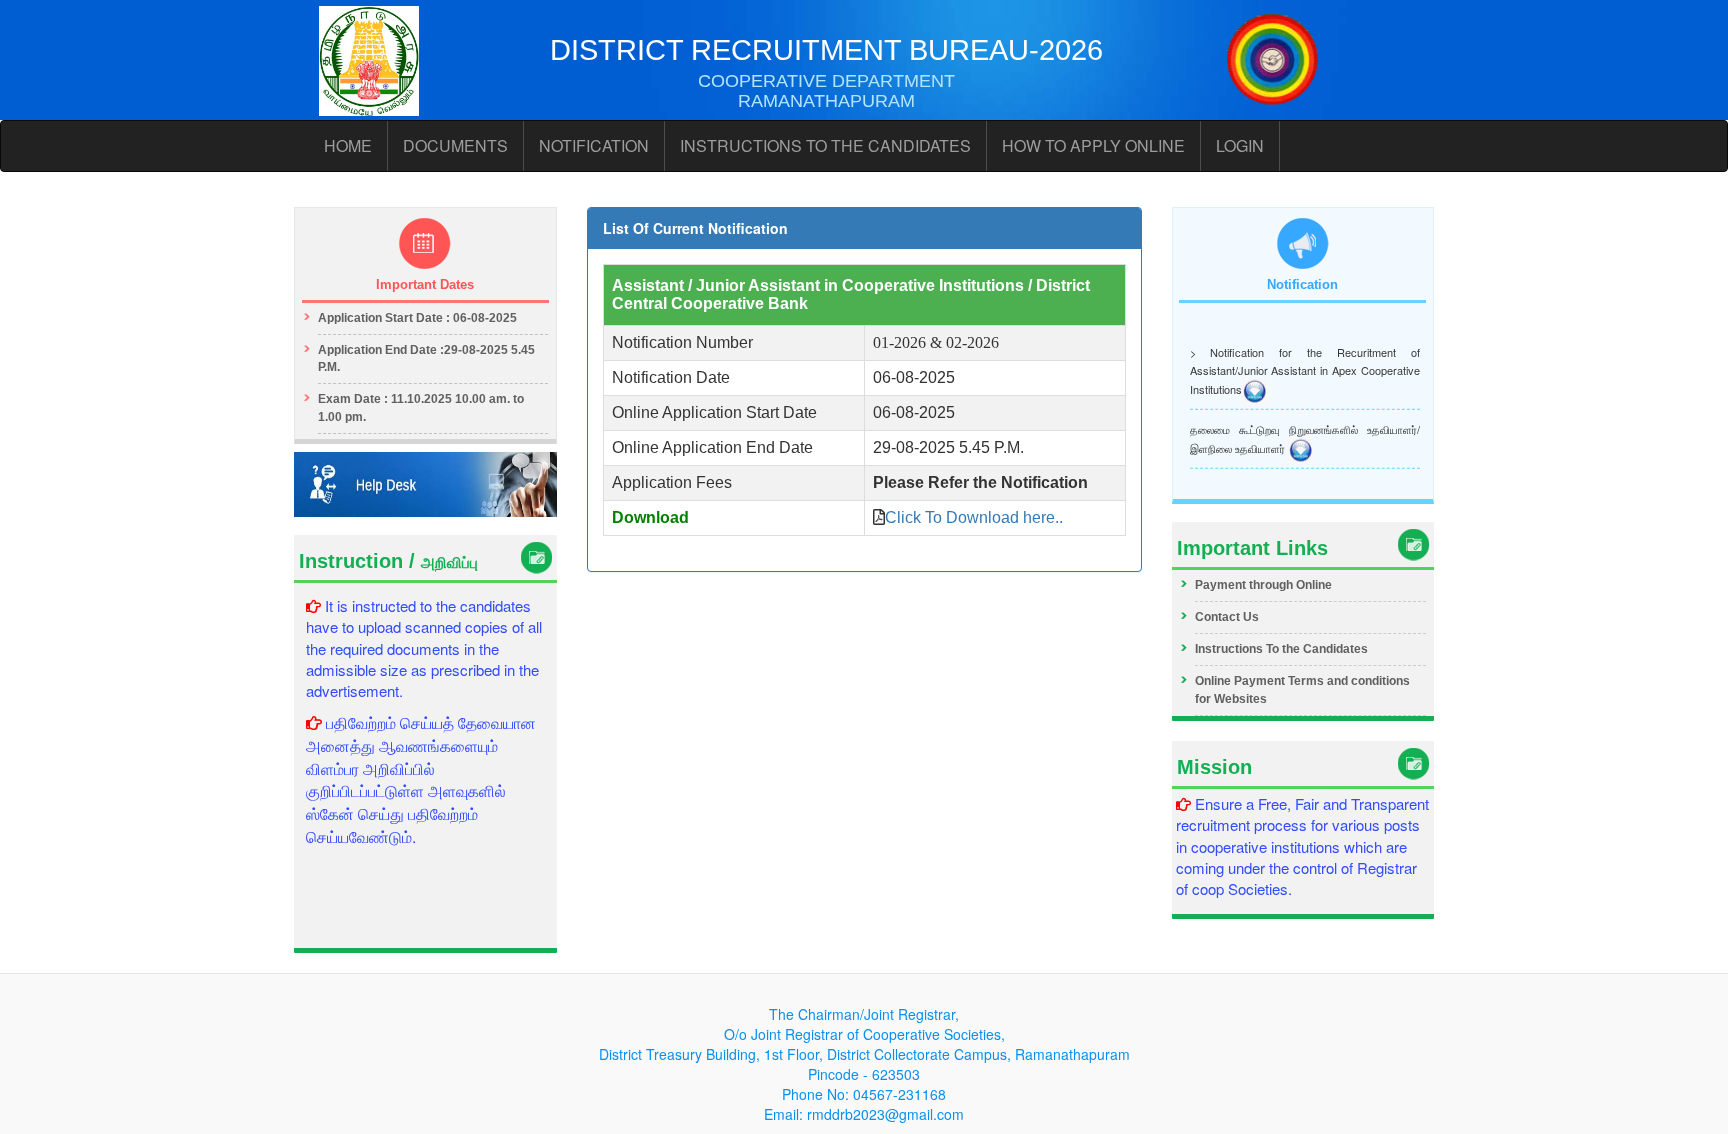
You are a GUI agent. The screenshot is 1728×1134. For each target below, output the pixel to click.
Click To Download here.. (974, 517)
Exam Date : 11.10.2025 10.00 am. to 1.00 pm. (421, 407)
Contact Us (1227, 617)
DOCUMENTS (455, 145)
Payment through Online (1263, 585)
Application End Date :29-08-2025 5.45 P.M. (426, 358)
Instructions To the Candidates (1281, 649)
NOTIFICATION (594, 145)
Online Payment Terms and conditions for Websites (1302, 689)
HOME (348, 145)
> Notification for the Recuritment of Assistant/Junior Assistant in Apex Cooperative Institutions (1305, 366)
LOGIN (1240, 145)
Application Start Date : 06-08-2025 (417, 318)
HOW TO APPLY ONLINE (1093, 145)
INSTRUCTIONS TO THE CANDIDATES (825, 145)
